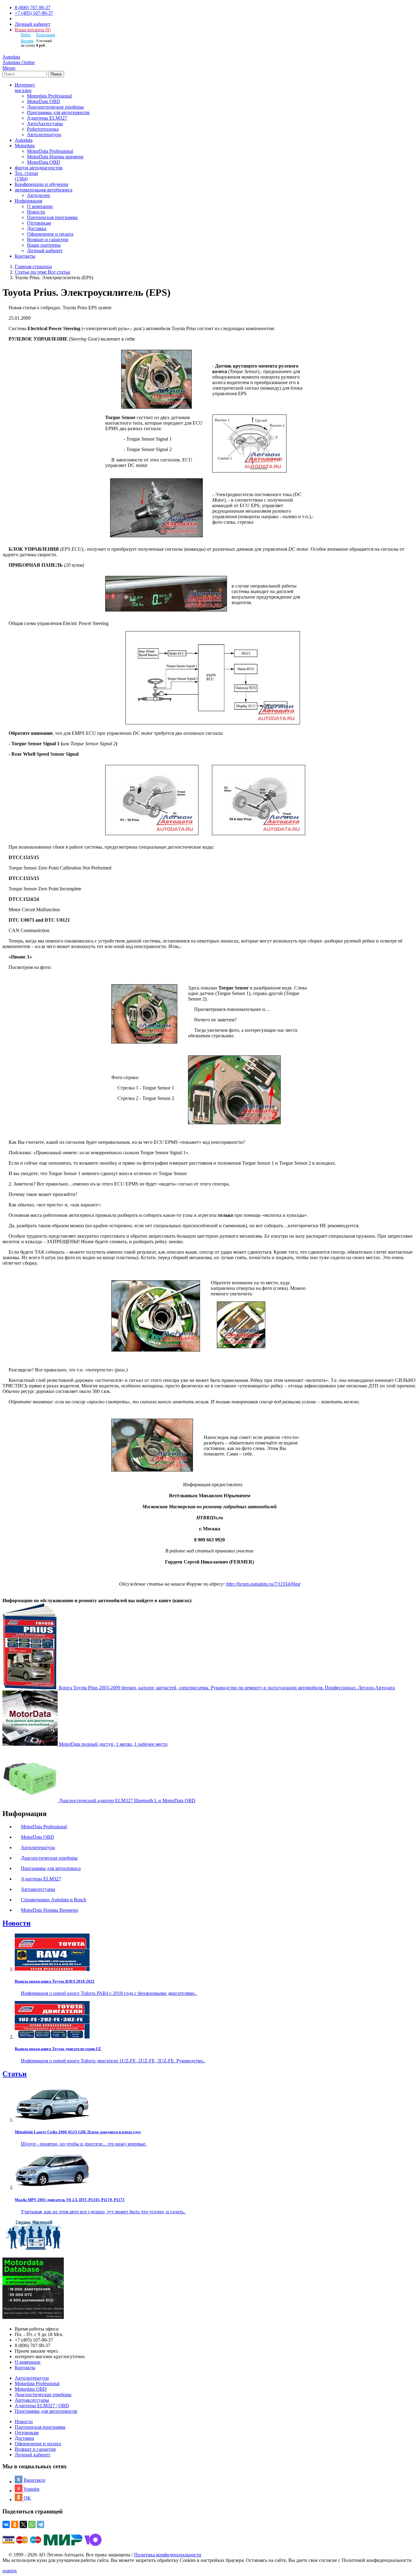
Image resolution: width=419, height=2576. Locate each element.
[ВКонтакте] (6, 2524)
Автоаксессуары (32, 2400)
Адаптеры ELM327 (47, 118)
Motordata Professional (49, 96)
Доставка (37, 228)
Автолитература (44, 135)
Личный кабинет (33, 24)
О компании (40, 206)
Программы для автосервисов (58, 112)
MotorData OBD (44, 101)
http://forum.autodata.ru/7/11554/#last (263, 1584)
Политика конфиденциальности (168, 2555)
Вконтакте (35, 2480)
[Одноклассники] (15, 2524)
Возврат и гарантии (48, 239)
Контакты (25, 2368)
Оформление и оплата (50, 234)
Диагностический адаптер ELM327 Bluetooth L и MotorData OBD (127, 1801)
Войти (26, 35)
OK (27, 2498)
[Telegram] (40, 2524)
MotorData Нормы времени (55, 157)
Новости (36, 212)
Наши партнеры (44, 245)
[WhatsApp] (32, 2524)
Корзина (27, 41)
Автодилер (38, 195)
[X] (23, 2524)
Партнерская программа (52, 217)
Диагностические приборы (55, 107)
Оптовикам (39, 223)
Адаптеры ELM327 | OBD (42, 2406)
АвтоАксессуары (45, 123)
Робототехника (43, 129)
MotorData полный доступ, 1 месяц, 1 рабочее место (113, 1744)
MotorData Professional (50, 151)
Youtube (31, 2489)
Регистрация (46, 35)
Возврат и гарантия (35, 2449)
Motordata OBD (31, 2389)
